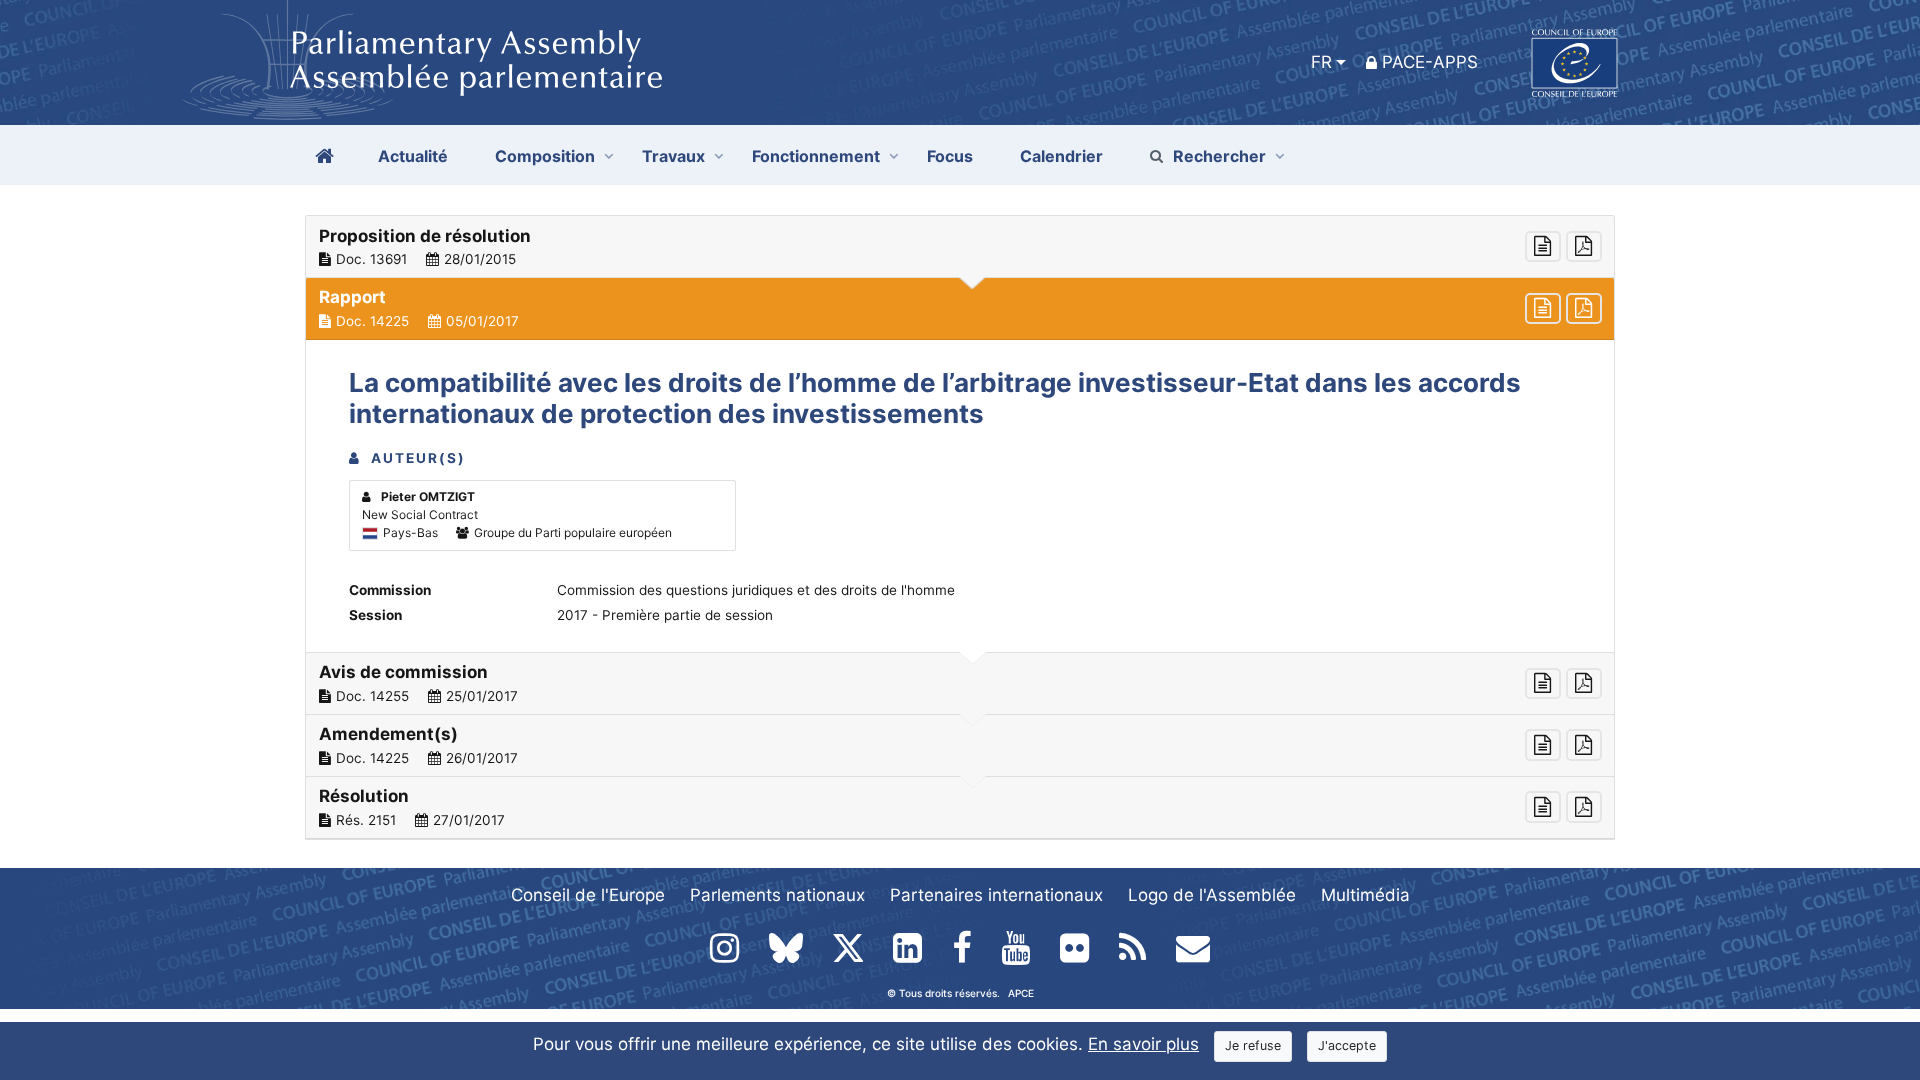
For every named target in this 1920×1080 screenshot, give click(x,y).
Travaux (673, 156)
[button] (960, 247)
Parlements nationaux (777, 895)
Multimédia (1365, 895)
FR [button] (1321, 62)
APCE (1021, 993)
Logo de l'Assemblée (1212, 895)
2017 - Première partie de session (665, 615)
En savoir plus (1143, 1044)
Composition (545, 156)
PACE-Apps (1430, 62)
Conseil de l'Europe (588, 895)
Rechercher (1219, 156)
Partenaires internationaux (996, 895)
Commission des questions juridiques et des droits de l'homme (756, 590)
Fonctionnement (816, 156)
